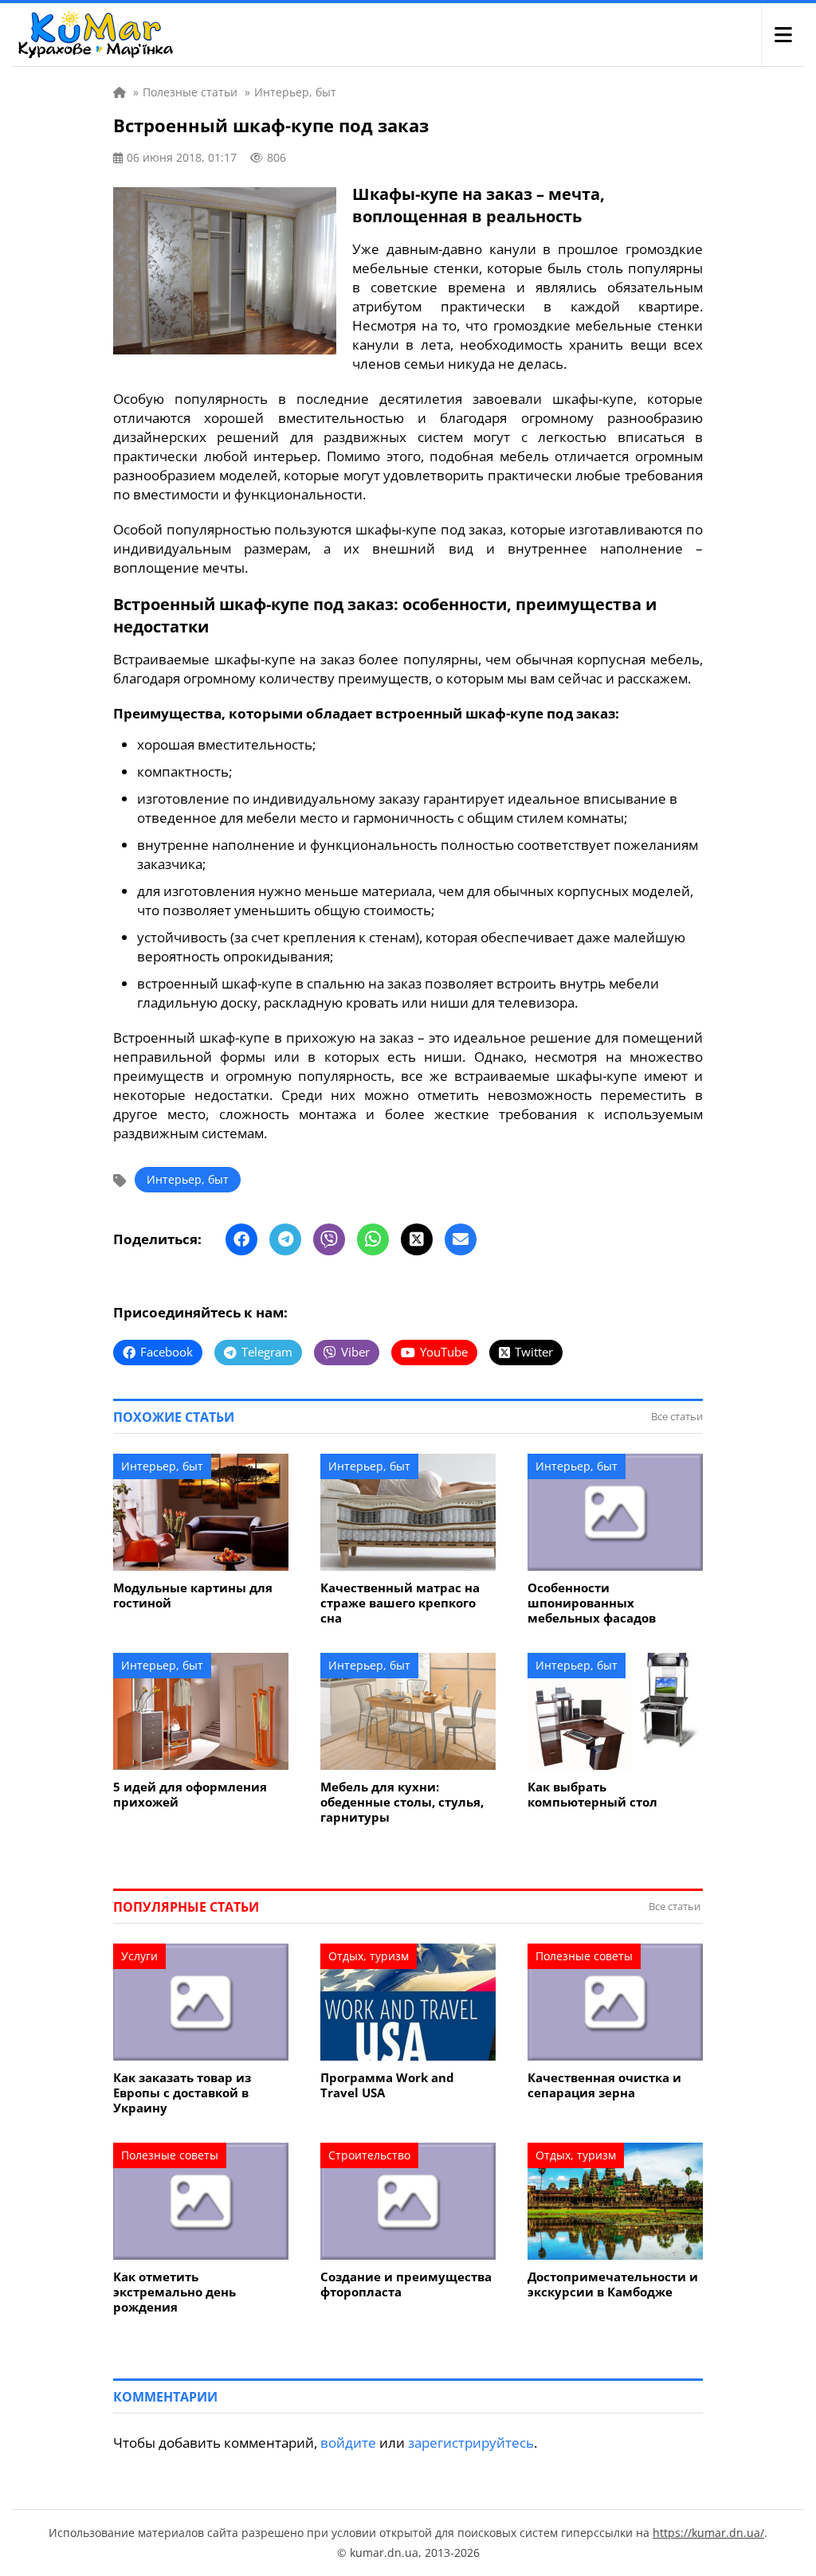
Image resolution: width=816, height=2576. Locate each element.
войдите (348, 2443)
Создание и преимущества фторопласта (406, 2284)
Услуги (139, 1956)
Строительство (369, 2155)
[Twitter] (417, 1239)
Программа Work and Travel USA (387, 2085)
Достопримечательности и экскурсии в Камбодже (613, 2284)
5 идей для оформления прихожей (190, 1795)
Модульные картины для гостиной (193, 1595)
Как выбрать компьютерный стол (592, 1795)
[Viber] (329, 1239)
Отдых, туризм (369, 1956)
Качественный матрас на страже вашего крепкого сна (400, 1603)
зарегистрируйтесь (471, 2443)
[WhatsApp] (373, 1239)
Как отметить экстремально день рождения (175, 2292)
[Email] (461, 1239)
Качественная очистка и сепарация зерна (604, 2085)
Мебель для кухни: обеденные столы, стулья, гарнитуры (402, 1802)
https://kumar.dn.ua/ (708, 2533)
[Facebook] (241, 1239)
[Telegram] (285, 1239)
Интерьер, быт (188, 1179)
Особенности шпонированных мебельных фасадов (592, 1603)
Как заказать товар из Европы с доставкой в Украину (182, 2093)
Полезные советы (584, 1956)
